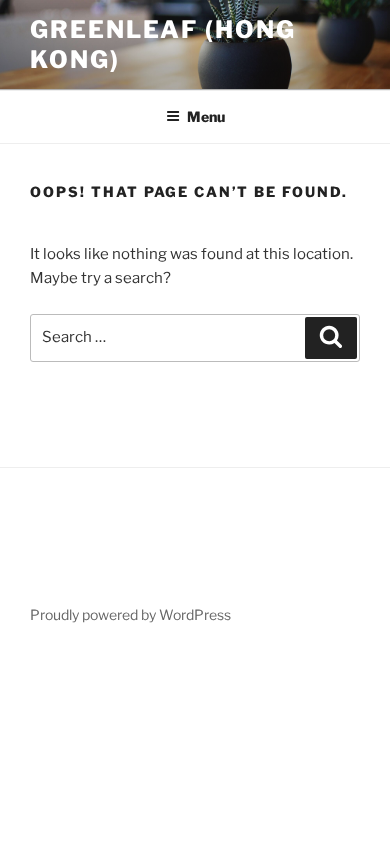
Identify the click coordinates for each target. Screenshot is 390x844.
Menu (206, 116)
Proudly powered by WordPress (130, 614)
